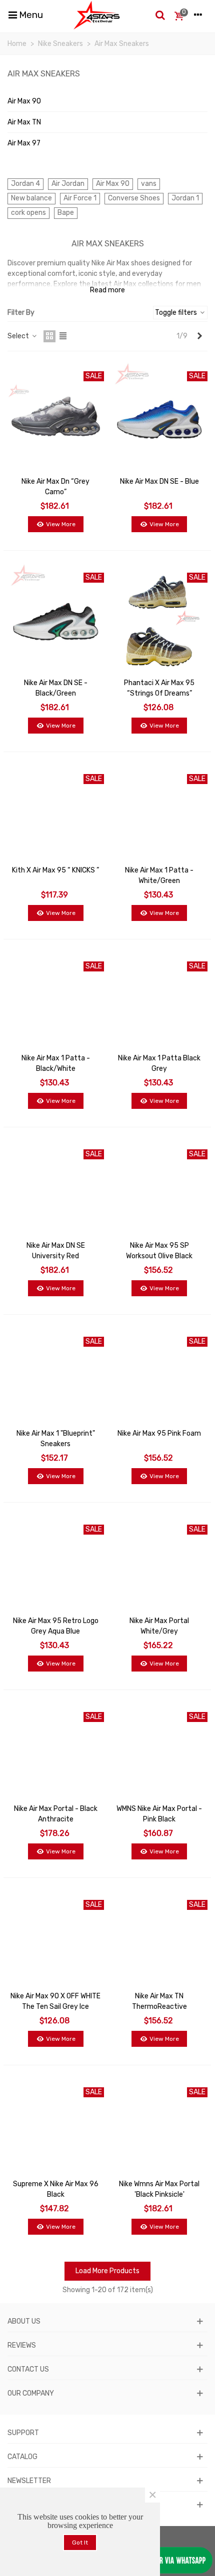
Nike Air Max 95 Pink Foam (159, 1433)
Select (19, 336)
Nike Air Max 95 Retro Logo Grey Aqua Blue (56, 1626)
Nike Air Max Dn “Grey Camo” (55, 487)
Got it (80, 2543)
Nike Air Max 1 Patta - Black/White (56, 1063)
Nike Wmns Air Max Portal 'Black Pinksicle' (159, 2189)
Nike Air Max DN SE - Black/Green (56, 688)
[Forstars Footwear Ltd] (97, 15)
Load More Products (107, 2271)
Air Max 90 (24, 101)
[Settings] (198, 15)
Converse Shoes (134, 198)
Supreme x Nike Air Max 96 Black (56, 2189)
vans (149, 184)
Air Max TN (24, 122)
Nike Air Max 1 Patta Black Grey (159, 1063)
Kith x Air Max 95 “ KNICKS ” (55, 870)
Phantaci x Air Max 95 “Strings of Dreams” (159, 688)
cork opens (28, 213)
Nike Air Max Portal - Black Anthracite (56, 1814)
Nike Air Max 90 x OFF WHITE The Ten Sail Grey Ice (55, 2001)
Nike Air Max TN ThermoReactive (159, 2001)
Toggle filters (177, 313)
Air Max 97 (24, 143)
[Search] (160, 15)
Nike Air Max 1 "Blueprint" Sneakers (56, 1439)
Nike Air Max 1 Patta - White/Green (159, 875)
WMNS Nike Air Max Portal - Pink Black (159, 1814)
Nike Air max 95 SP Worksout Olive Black (159, 1251)
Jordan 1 (185, 198)
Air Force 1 (80, 198)
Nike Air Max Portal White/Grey (159, 1626)
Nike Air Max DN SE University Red (56, 1251)
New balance (31, 198)
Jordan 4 (25, 184)
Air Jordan (68, 184)
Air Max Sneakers (44, 74)
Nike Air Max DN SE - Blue (159, 481)
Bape (66, 213)
